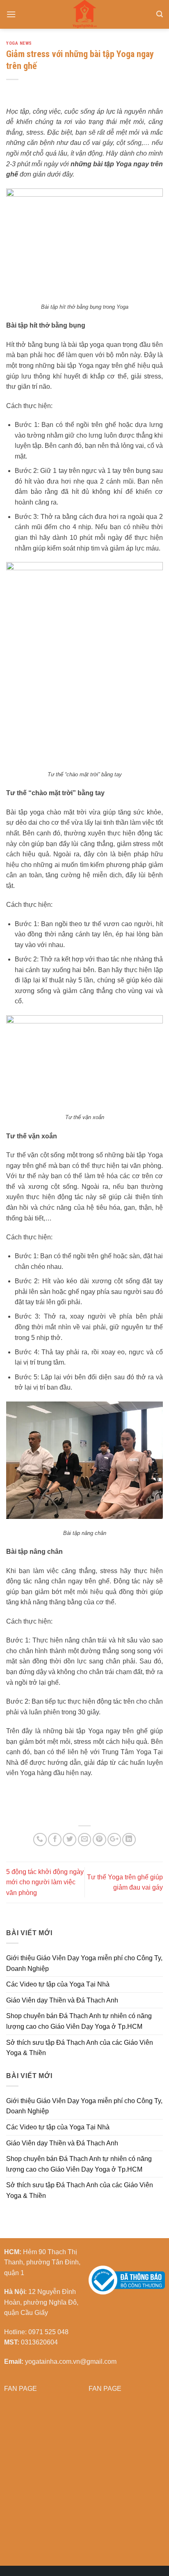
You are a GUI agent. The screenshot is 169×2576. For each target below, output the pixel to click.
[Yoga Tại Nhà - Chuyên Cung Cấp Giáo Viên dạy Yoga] (84, 14)
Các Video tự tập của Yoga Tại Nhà (58, 1984)
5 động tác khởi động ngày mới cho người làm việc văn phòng (45, 1882)
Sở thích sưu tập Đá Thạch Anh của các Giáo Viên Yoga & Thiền (80, 2048)
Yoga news (19, 43)
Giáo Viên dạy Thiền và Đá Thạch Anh (62, 2000)
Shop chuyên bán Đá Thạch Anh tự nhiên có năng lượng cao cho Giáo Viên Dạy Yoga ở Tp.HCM (79, 2021)
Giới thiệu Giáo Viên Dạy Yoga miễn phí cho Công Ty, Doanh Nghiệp (84, 1963)
